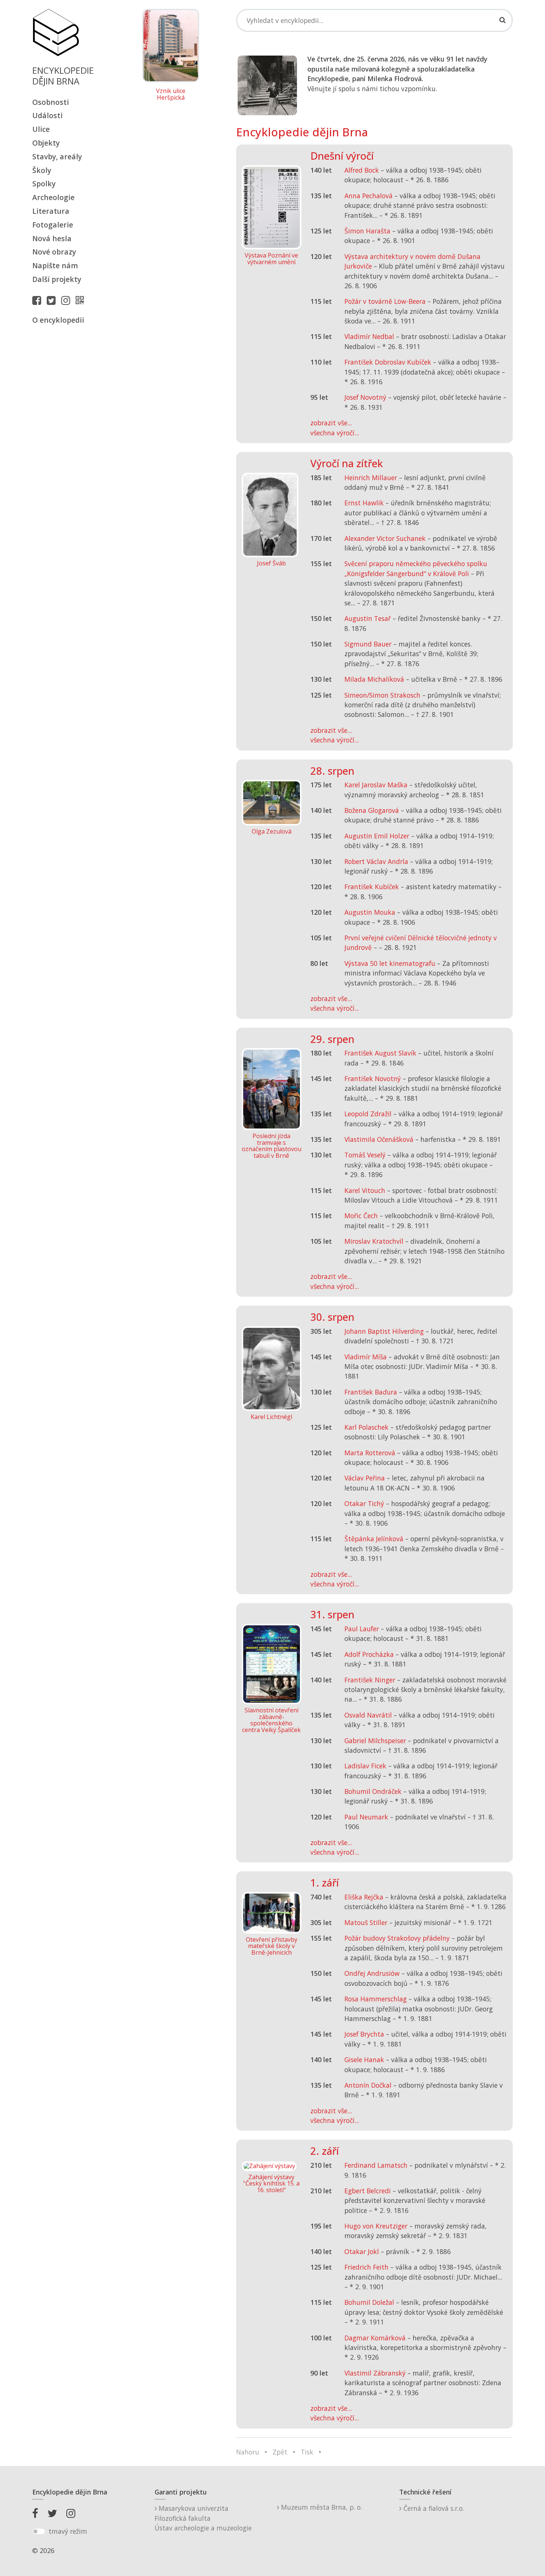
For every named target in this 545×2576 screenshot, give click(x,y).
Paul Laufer (362, 1629)
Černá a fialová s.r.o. (433, 2508)
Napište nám (55, 265)
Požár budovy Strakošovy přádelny (397, 1938)
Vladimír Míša (366, 1357)
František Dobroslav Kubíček (388, 362)
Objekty (46, 143)
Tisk (307, 2452)
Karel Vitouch (365, 1190)
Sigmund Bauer (368, 644)
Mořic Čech (361, 1216)
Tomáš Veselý (365, 1155)
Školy (42, 170)
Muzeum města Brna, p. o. (321, 2507)
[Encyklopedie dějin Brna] (82, 300)
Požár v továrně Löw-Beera (385, 301)
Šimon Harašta (367, 231)
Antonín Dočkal (368, 2085)
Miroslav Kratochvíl (374, 1241)
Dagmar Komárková (375, 2338)
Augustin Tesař (368, 618)
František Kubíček (372, 887)
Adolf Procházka (369, 1654)
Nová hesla (52, 238)
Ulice (41, 129)
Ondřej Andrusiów (372, 1973)
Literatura (51, 211)
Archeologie (53, 197)
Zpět (280, 2452)
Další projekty (57, 279)
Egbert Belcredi (368, 2191)
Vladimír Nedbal (369, 336)
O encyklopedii (58, 320)
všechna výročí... (335, 433)
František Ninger (370, 1680)
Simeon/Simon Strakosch (382, 695)
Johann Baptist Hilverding (384, 1331)
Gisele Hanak (364, 2060)
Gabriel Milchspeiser (375, 1741)
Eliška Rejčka (364, 1897)
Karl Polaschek (366, 1427)
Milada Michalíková (374, 679)
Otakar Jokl (362, 2251)
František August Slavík (380, 1053)
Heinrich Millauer (371, 478)
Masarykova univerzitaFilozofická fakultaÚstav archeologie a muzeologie (203, 2518)
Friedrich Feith (366, 2267)
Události (47, 115)
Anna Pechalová (369, 196)
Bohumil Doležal (369, 2302)
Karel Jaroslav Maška (376, 785)
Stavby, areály (57, 157)
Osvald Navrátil (368, 1715)
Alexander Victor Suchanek (385, 538)
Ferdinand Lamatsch (376, 2165)
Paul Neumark (366, 1817)
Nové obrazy (54, 252)
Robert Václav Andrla (376, 861)
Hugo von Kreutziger (376, 2226)
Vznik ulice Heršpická (171, 94)
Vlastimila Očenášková (379, 1139)
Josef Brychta (364, 2034)
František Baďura (371, 1392)
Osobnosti (51, 102)
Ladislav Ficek (365, 1766)
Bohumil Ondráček (373, 1791)
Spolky (44, 184)
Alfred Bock (362, 170)
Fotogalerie (53, 225)
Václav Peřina (365, 1478)
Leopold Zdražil (368, 1114)
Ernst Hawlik (364, 503)
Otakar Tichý (364, 1503)
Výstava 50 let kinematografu (391, 963)
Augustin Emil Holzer (377, 836)
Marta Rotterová (370, 1453)
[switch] (39, 2532)
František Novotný (373, 1078)
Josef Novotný (365, 397)
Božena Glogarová (372, 810)
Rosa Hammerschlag (376, 1999)
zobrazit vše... (331, 423)
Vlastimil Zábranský (375, 2373)
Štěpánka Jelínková (374, 1539)
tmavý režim (68, 2531)
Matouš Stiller (366, 1922)
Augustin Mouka (370, 912)
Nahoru (248, 2452)
